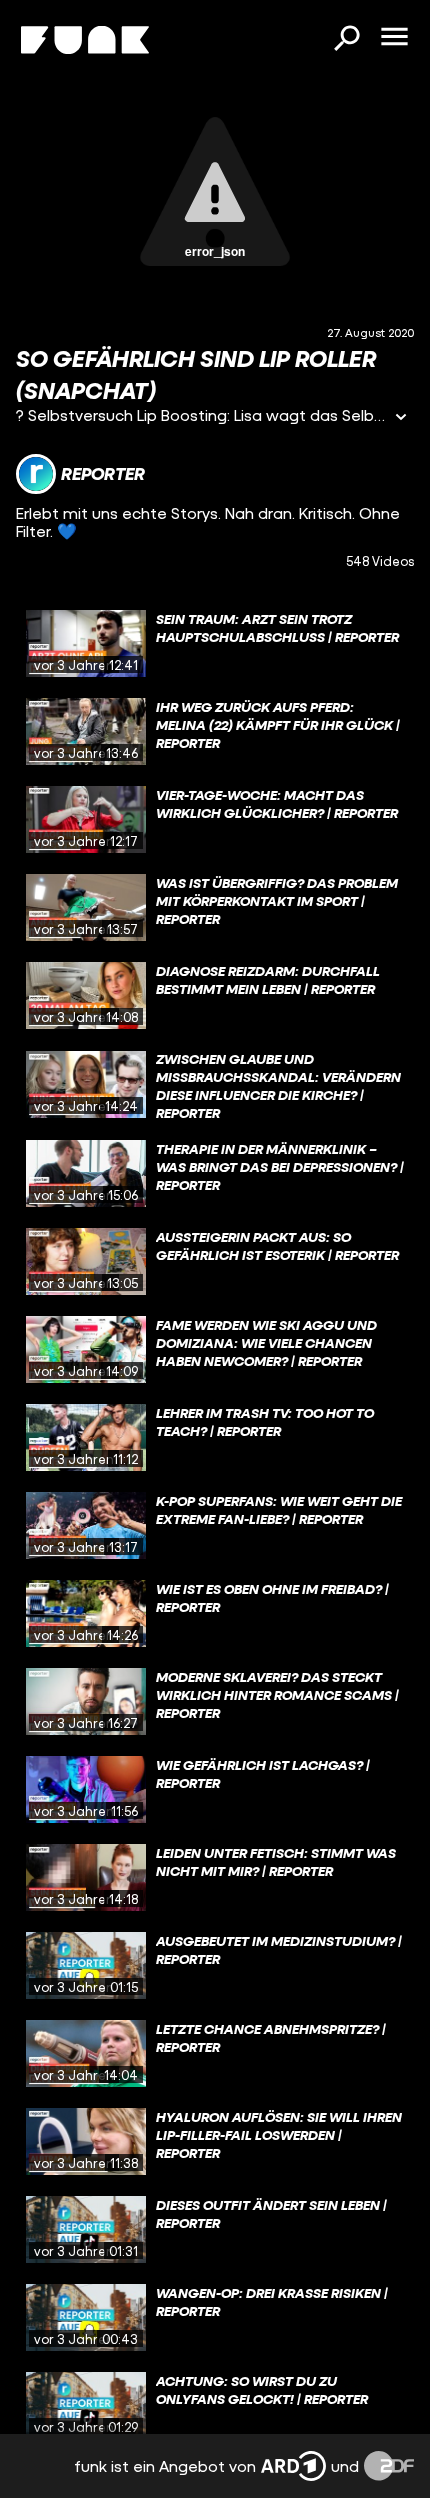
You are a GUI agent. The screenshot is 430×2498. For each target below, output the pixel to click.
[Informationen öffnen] (401, 418)
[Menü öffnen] (394, 38)
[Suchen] (346, 40)
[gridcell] (215, 644)
